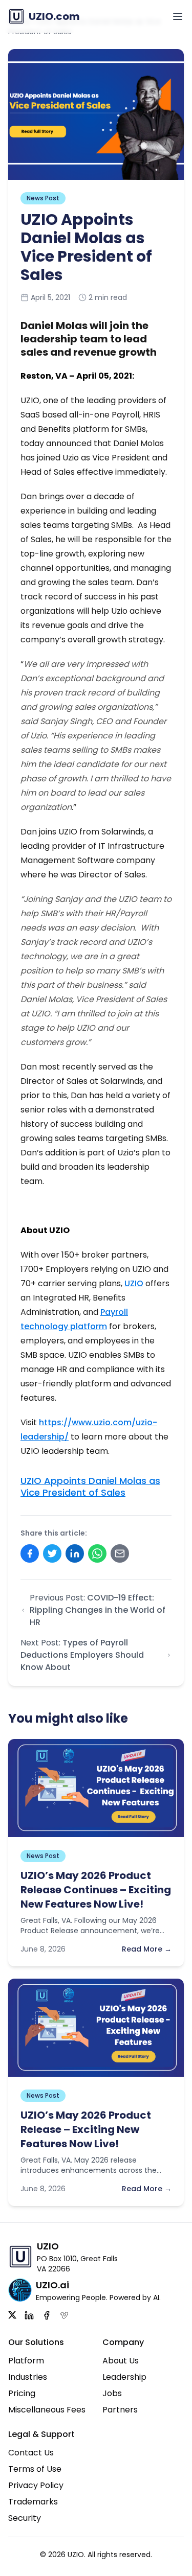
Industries (28, 2377)
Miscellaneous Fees (47, 2410)
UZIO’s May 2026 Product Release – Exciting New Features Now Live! (86, 2129)
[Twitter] (12, 2315)
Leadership (124, 2377)
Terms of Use (35, 2469)
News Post (43, 198)
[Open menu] (178, 16)
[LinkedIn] (29, 2315)
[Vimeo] (64, 2315)
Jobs (112, 2393)
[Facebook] (47, 2315)
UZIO (134, 1283)
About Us (121, 2361)
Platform (26, 2361)
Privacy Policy (36, 2485)
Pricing (22, 2393)
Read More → (147, 1949)
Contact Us (31, 2453)
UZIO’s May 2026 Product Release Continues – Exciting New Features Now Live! (96, 1890)
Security (25, 2518)
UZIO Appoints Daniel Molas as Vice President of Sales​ (90, 1487)
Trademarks (33, 2502)
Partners (120, 2410)
